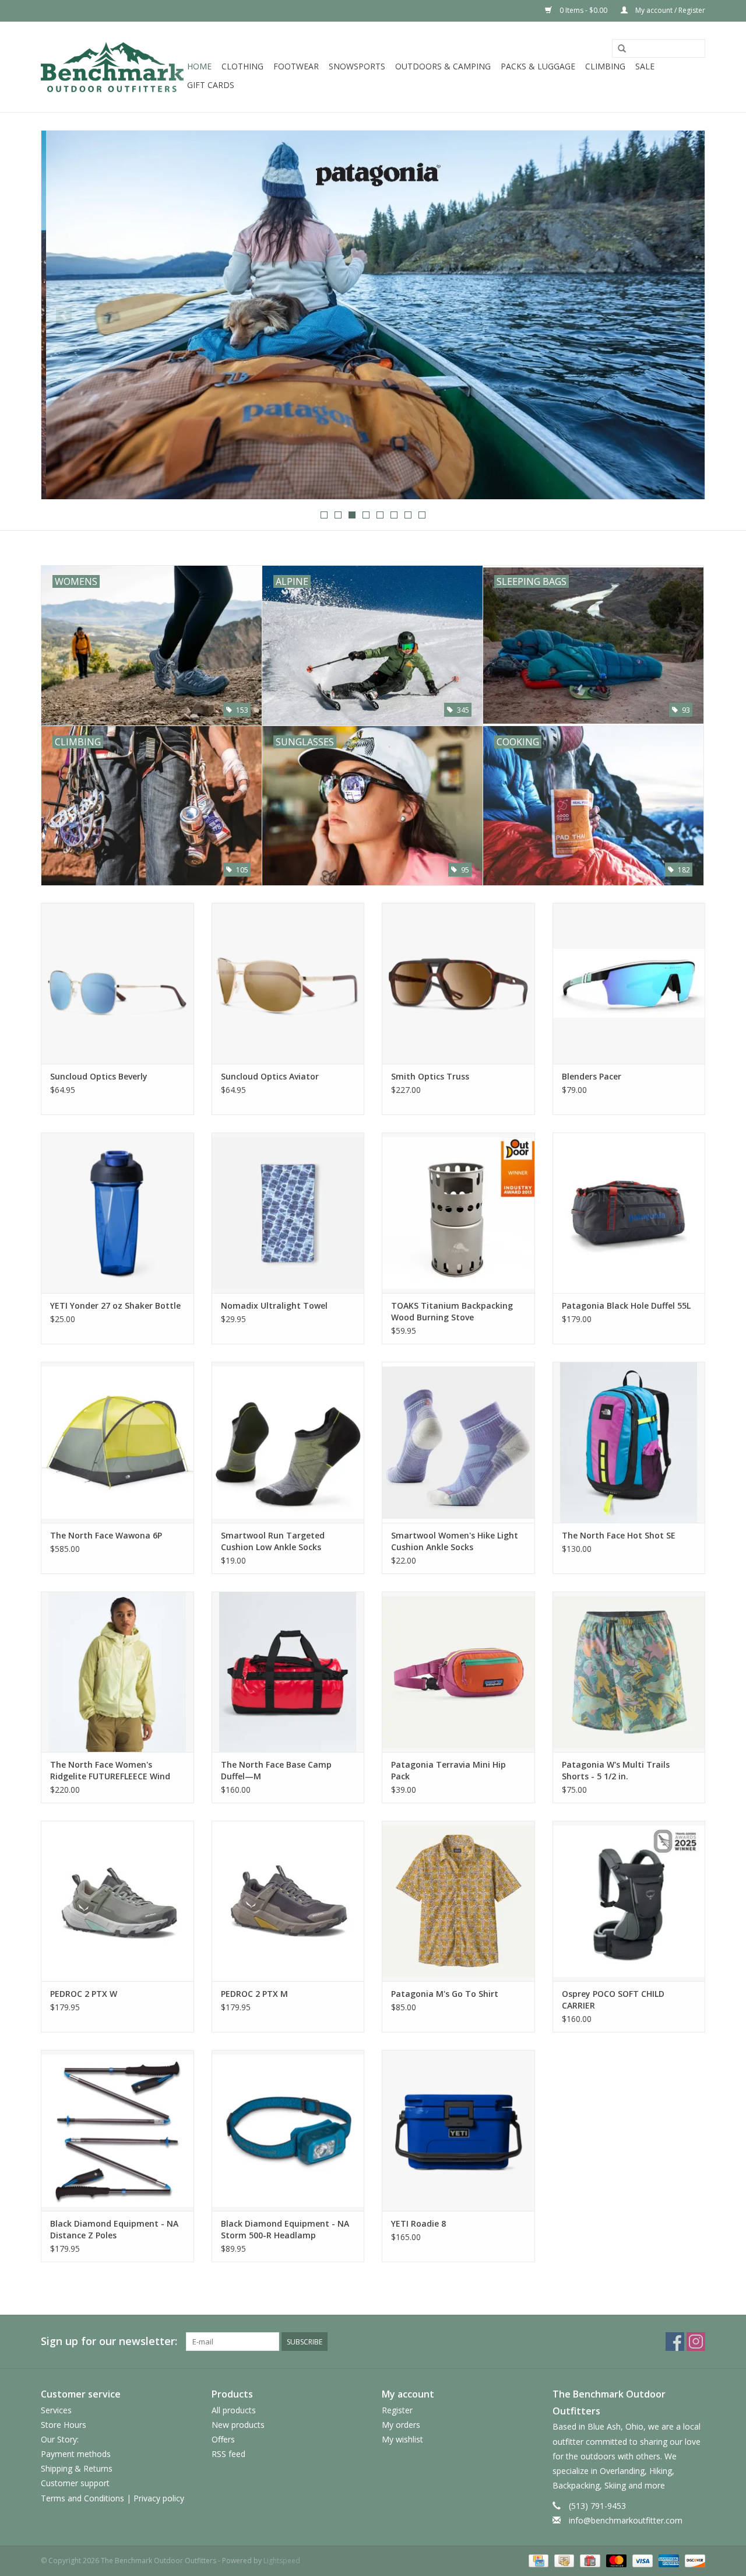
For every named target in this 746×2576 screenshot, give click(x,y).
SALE (645, 66)
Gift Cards (211, 85)
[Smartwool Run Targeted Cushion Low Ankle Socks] (288, 1442)
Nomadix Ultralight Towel (274, 1305)
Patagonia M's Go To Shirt (445, 1994)
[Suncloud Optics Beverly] (117, 983)
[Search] (622, 49)
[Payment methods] (537, 2560)
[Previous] (64, 316)
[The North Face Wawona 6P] (117, 1442)
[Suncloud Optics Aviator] (288, 983)
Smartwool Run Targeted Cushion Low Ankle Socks (273, 1541)
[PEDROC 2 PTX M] (288, 1901)
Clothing (242, 66)
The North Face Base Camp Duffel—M (276, 1770)
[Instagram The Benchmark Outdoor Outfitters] (696, 2342)
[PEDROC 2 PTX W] (117, 1901)
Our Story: (60, 2439)
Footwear (296, 66)
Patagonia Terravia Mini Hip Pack (448, 1770)
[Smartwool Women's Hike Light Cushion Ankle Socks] (458, 1442)
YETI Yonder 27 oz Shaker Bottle (115, 1305)
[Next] (682, 316)
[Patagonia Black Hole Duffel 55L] (629, 1213)
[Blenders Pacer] (629, 983)
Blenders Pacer (592, 1076)
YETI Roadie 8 (418, 2223)
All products (234, 2410)
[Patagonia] (373, 315)
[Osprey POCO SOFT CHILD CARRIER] (629, 1901)
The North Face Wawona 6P (106, 1535)
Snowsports (357, 66)
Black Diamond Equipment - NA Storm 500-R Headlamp (285, 2229)
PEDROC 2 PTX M (254, 1994)
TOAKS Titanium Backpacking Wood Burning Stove (452, 1311)
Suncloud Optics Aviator (270, 1076)
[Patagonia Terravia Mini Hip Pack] (458, 1672)
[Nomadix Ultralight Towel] (288, 1213)
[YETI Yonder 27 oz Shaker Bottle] (117, 1213)
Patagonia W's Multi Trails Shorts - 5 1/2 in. (616, 1770)
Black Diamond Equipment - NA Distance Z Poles (114, 2229)
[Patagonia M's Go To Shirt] (458, 1901)
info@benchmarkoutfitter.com (626, 2520)
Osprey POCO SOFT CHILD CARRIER (613, 2000)
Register (397, 2410)
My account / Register (669, 10)
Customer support (75, 2483)
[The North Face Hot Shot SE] (629, 1442)
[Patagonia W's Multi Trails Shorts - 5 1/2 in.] (629, 1672)
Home (199, 66)
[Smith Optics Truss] (458, 983)
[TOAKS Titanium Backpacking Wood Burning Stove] (458, 1213)
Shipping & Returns (77, 2468)
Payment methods (76, 2454)
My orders (401, 2425)
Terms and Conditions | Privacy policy (112, 2498)
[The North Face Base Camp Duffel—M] (288, 1672)
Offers (223, 2439)
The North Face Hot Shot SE (619, 1535)
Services (56, 2410)
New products (238, 2425)
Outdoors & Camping (443, 66)
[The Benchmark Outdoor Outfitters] (112, 67)
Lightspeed (282, 2561)
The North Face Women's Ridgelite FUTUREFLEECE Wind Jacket (110, 1771)
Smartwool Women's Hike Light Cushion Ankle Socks (455, 1541)
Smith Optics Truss (430, 1076)
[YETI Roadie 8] (458, 2130)
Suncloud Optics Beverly (99, 1076)
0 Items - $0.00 (583, 10)
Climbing (605, 66)
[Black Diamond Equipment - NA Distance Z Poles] (117, 2130)
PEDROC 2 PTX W (84, 1994)
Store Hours (64, 2425)
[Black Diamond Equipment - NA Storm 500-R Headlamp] (288, 2130)
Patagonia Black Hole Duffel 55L (626, 1305)
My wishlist (402, 2439)
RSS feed (228, 2454)
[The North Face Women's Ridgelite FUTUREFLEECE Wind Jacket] (117, 1672)
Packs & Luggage (538, 66)
